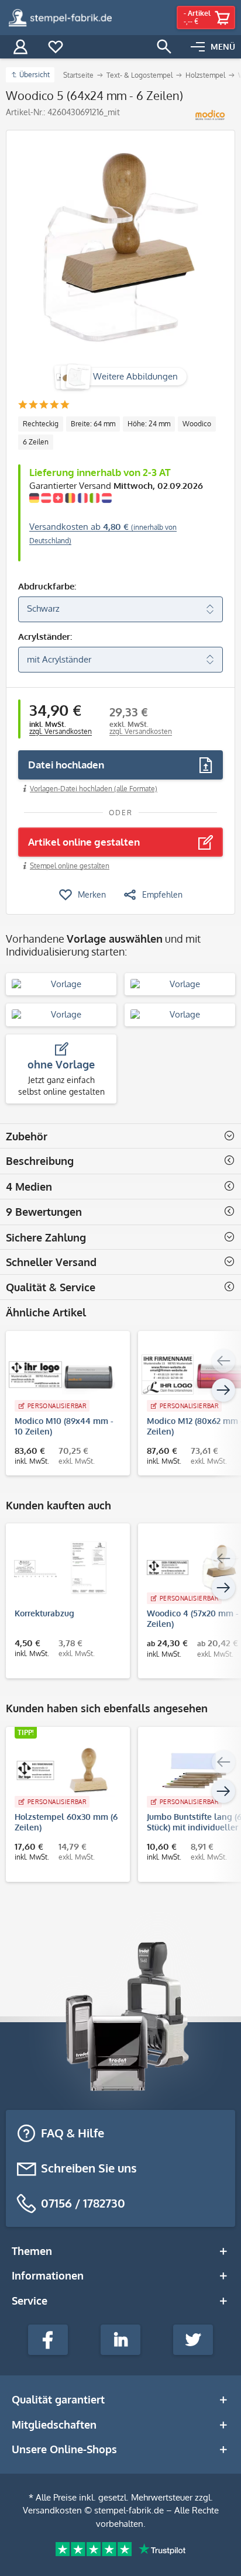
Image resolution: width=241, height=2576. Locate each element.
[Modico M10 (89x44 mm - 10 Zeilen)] (62, 1375)
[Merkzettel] (56, 47)
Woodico (197, 424)
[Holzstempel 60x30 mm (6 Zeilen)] (62, 1771)
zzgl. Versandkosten (61, 731)
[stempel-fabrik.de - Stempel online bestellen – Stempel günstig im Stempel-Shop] (60, 18)
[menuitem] (213, 47)
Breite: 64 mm (93, 424)
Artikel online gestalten (84, 842)
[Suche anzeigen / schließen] (164, 47)
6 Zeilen (36, 442)
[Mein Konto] (20, 47)
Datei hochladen (66, 765)
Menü (223, 46)
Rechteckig (41, 424)
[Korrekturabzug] (62, 1567)
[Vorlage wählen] (61, 984)
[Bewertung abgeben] (44, 406)
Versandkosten (52, 2510)
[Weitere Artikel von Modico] (210, 115)
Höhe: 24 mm (149, 424)
